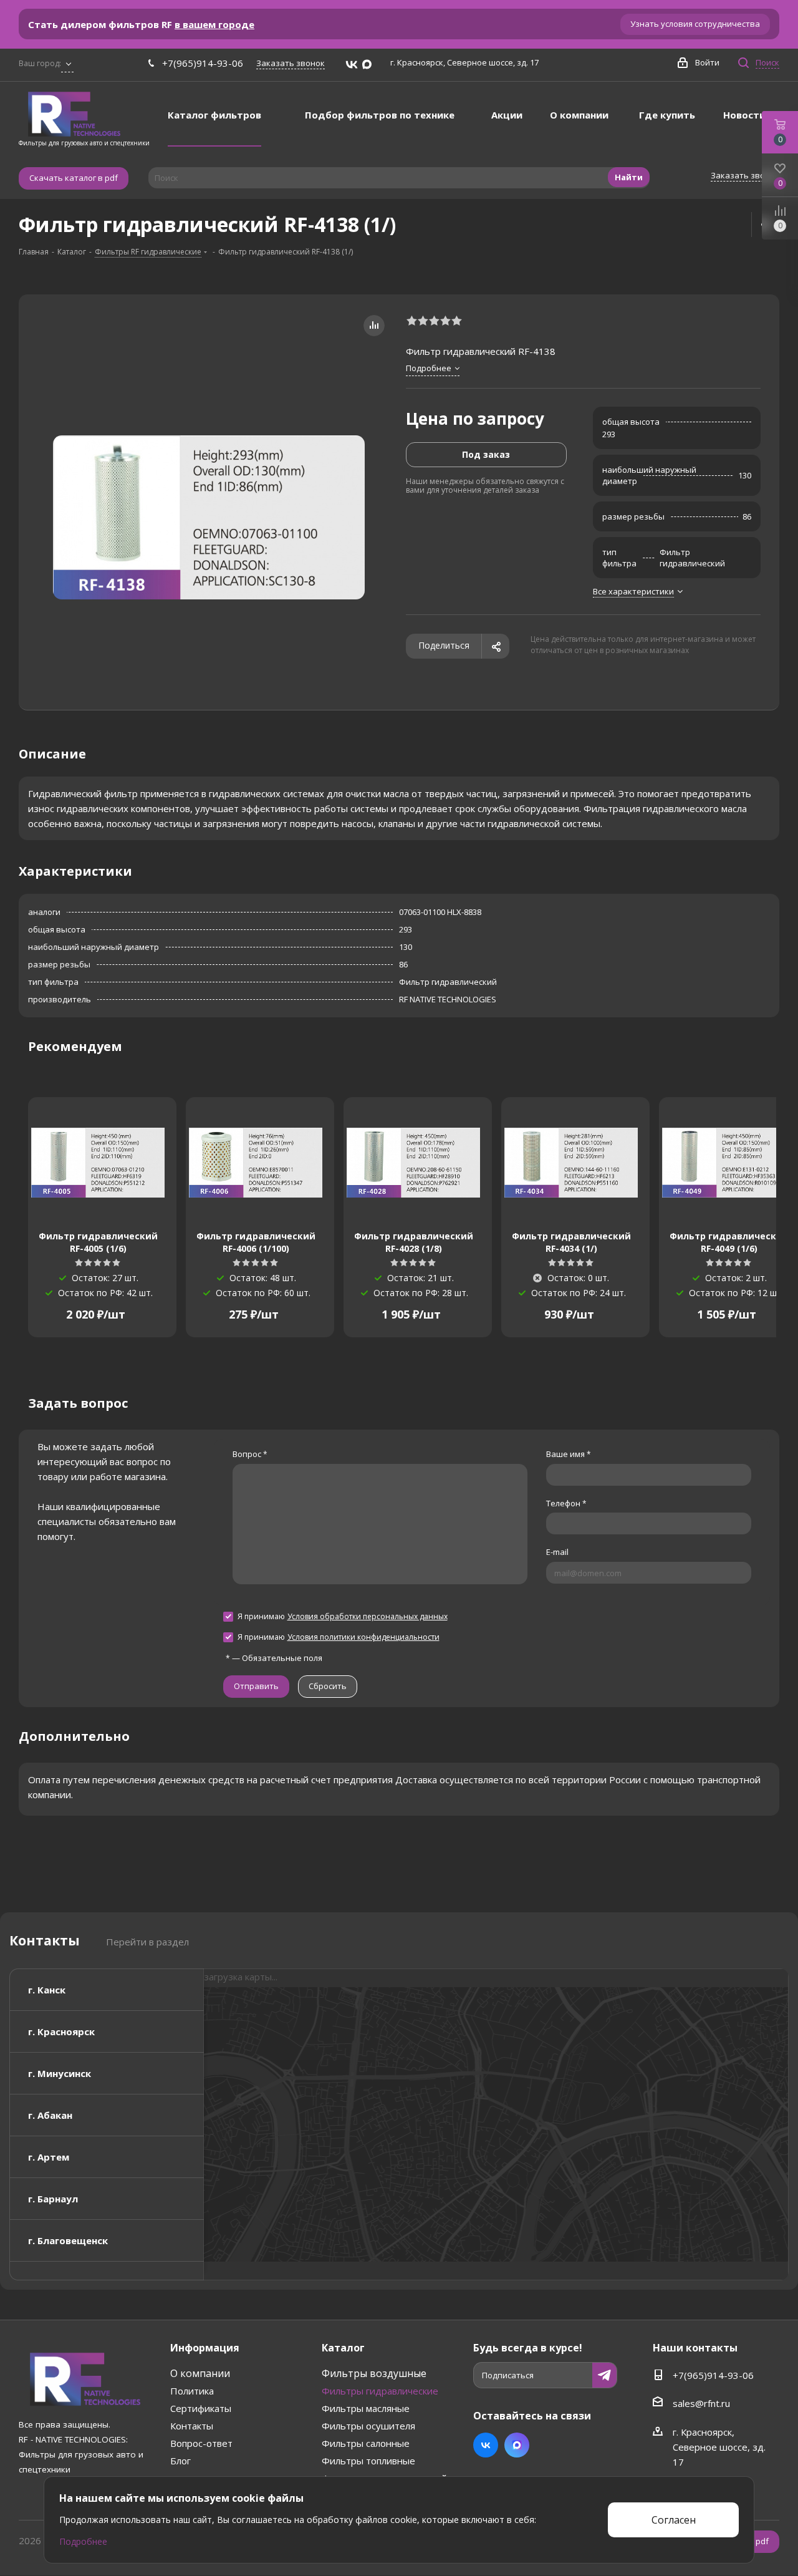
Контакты (192, 2426)
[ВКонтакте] (352, 65)
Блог (180, 2461)
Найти (629, 177)
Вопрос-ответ (201, 2443)
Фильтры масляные (366, 2408)
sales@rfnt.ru (701, 2403)
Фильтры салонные (366, 2443)
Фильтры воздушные (374, 2373)
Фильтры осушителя (368, 2426)
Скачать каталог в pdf (74, 178)
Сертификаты (201, 2408)
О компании (200, 2373)
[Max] (367, 65)
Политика (192, 2391)
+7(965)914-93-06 (203, 63)
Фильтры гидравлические (380, 2391)
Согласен (674, 2520)
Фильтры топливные (368, 2461)
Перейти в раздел (147, 1942)
